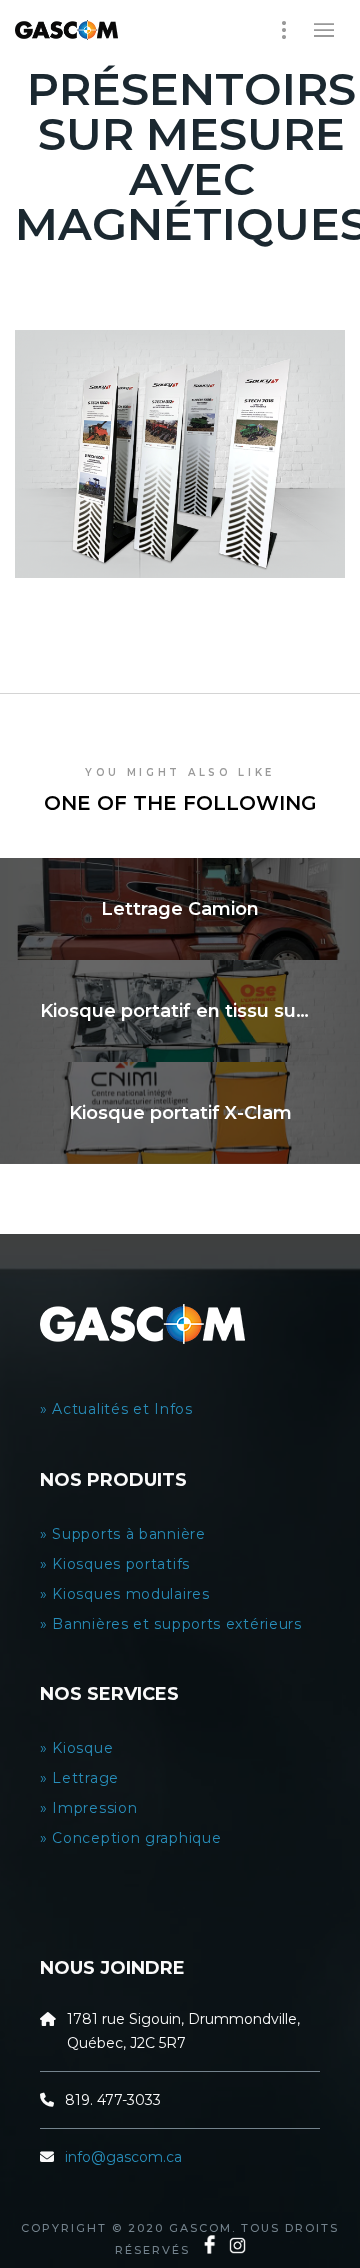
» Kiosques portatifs (115, 1564)
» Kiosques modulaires (127, 1594)
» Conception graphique (130, 1838)
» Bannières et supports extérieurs (175, 1624)
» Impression (88, 1808)
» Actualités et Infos (118, 1409)
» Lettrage (79, 1778)
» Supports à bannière (123, 1534)
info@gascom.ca (123, 2157)
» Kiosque (76, 1748)
